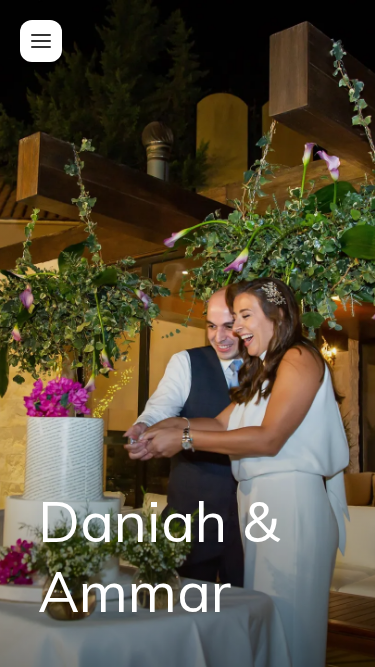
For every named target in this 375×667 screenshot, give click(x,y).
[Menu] (41, 41)
